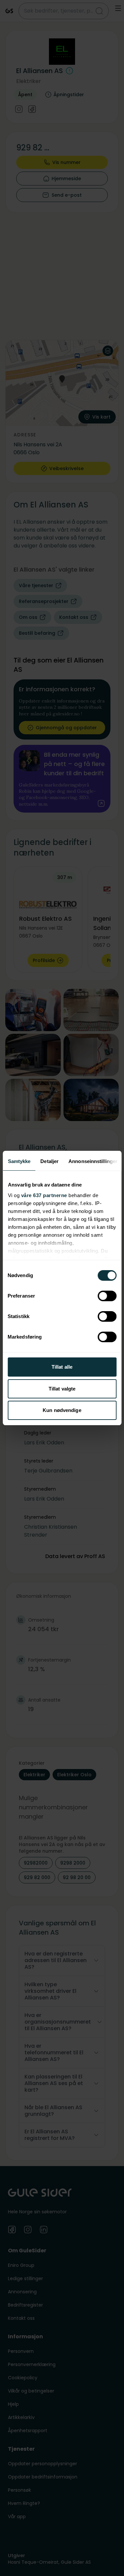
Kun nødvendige (62, 1410)
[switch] (107, 1296)
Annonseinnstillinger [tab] (93, 1161)
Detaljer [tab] (49, 1161)
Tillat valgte (62, 1389)
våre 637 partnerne (44, 1195)
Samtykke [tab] (19, 1161)
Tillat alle (62, 1367)
